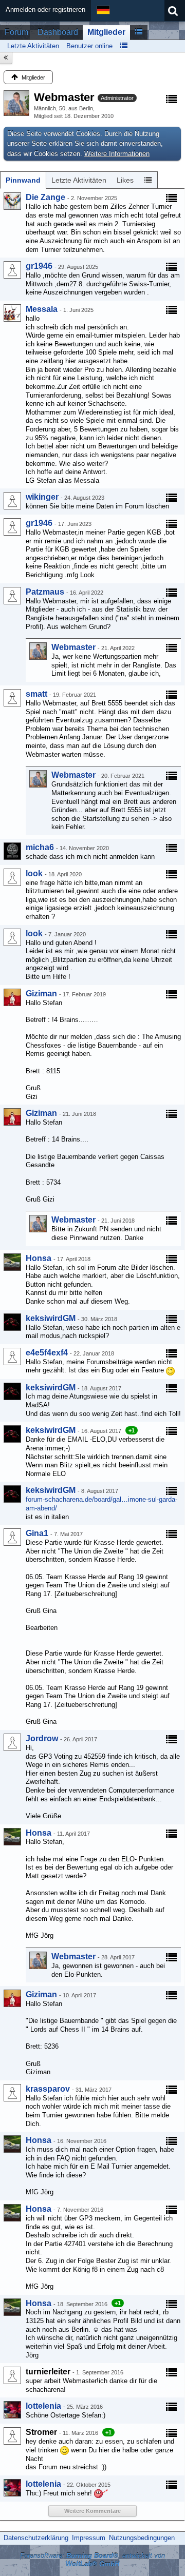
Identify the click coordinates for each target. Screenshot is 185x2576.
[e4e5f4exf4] (12, 1356)
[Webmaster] (38, 651)
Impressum (89, 2538)
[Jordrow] (12, 1742)
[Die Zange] (12, 201)
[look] (12, 877)
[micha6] (12, 851)
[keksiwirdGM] (12, 1322)
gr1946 (39, 266)
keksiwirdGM (51, 1318)
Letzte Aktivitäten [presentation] (79, 180)
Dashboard (58, 32)
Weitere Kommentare (92, 2511)
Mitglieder (106, 32)
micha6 (40, 847)
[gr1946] (12, 270)
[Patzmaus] (12, 596)
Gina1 (37, 1533)
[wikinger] (12, 501)
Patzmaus (45, 592)
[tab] (23, 180)
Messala (42, 309)
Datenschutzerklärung (36, 2538)
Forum (16, 32)
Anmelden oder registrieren (45, 9)
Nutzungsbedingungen (142, 2538)
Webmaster (73, 647)
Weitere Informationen (117, 154)
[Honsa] (12, 1262)
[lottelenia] (12, 2410)
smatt (36, 694)
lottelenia (43, 2406)
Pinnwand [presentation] (23, 180)
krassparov (48, 2089)
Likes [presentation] (125, 180)
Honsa (39, 1258)
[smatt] (12, 698)
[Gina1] (12, 1537)
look (34, 873)
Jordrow (42, 1738)
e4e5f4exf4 (47, 1353)
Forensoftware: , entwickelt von (92, 2560)
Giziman (41, 994)
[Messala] (12, 313)
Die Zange (45, 197)
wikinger (42, 497)
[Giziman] (12, 997)
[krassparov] (12, 2093)
